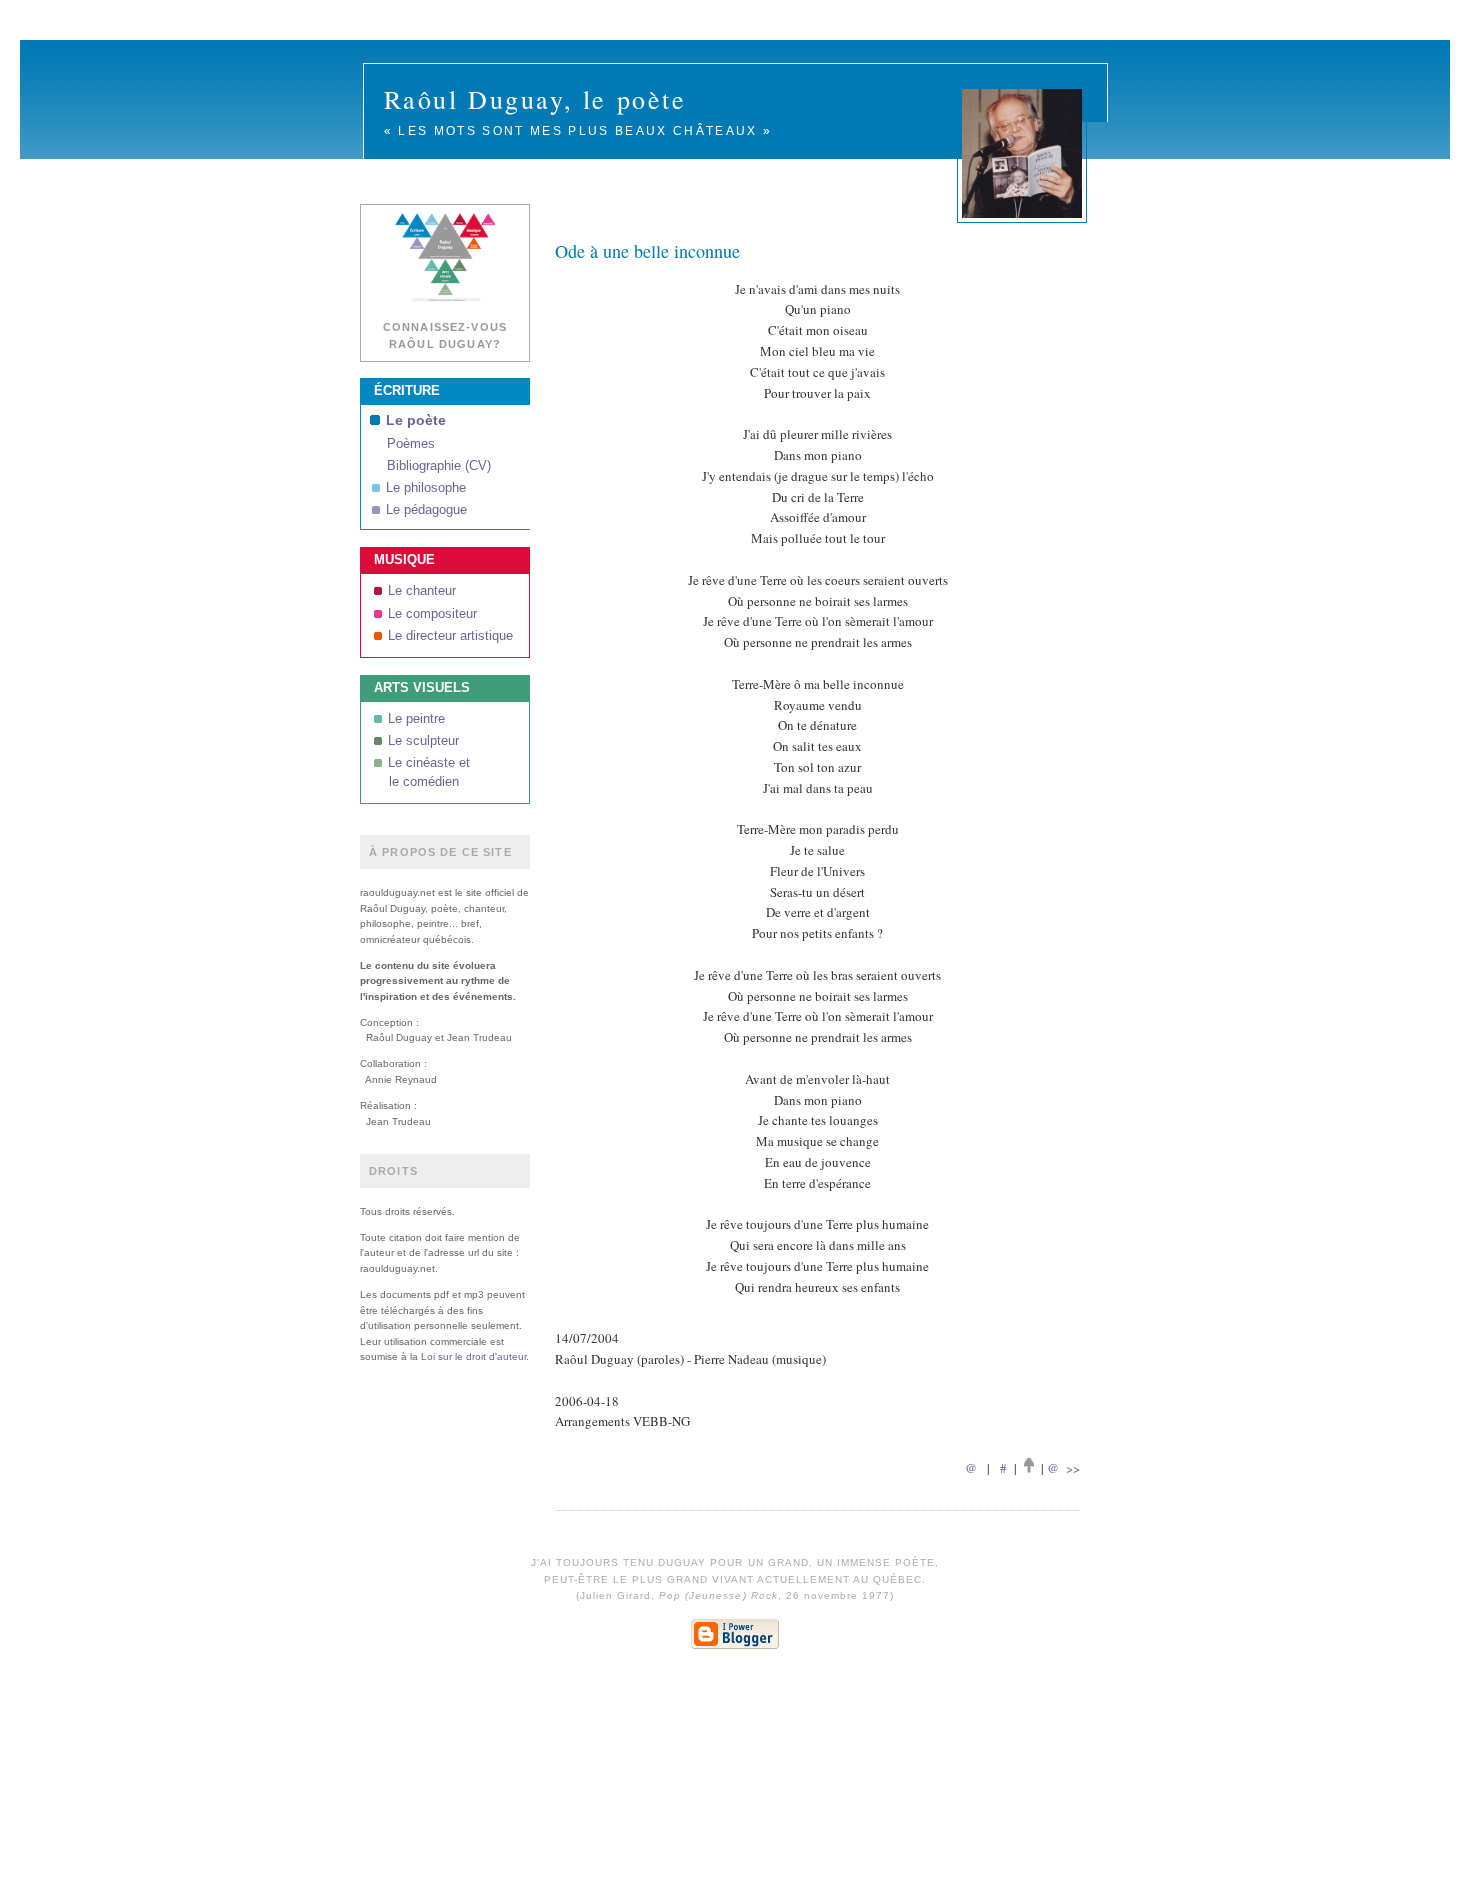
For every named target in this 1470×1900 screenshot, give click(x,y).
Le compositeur (432, 614)
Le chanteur (422, 591)
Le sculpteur (423, 741)
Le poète (416, 420)
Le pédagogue (426, 510)
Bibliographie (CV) (439, 466)
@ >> (1063, 1468)
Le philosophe (426, 488)
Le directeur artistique (450, 636)
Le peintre (416, 719)
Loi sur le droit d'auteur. (475, 1356)
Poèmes (411, 444)
